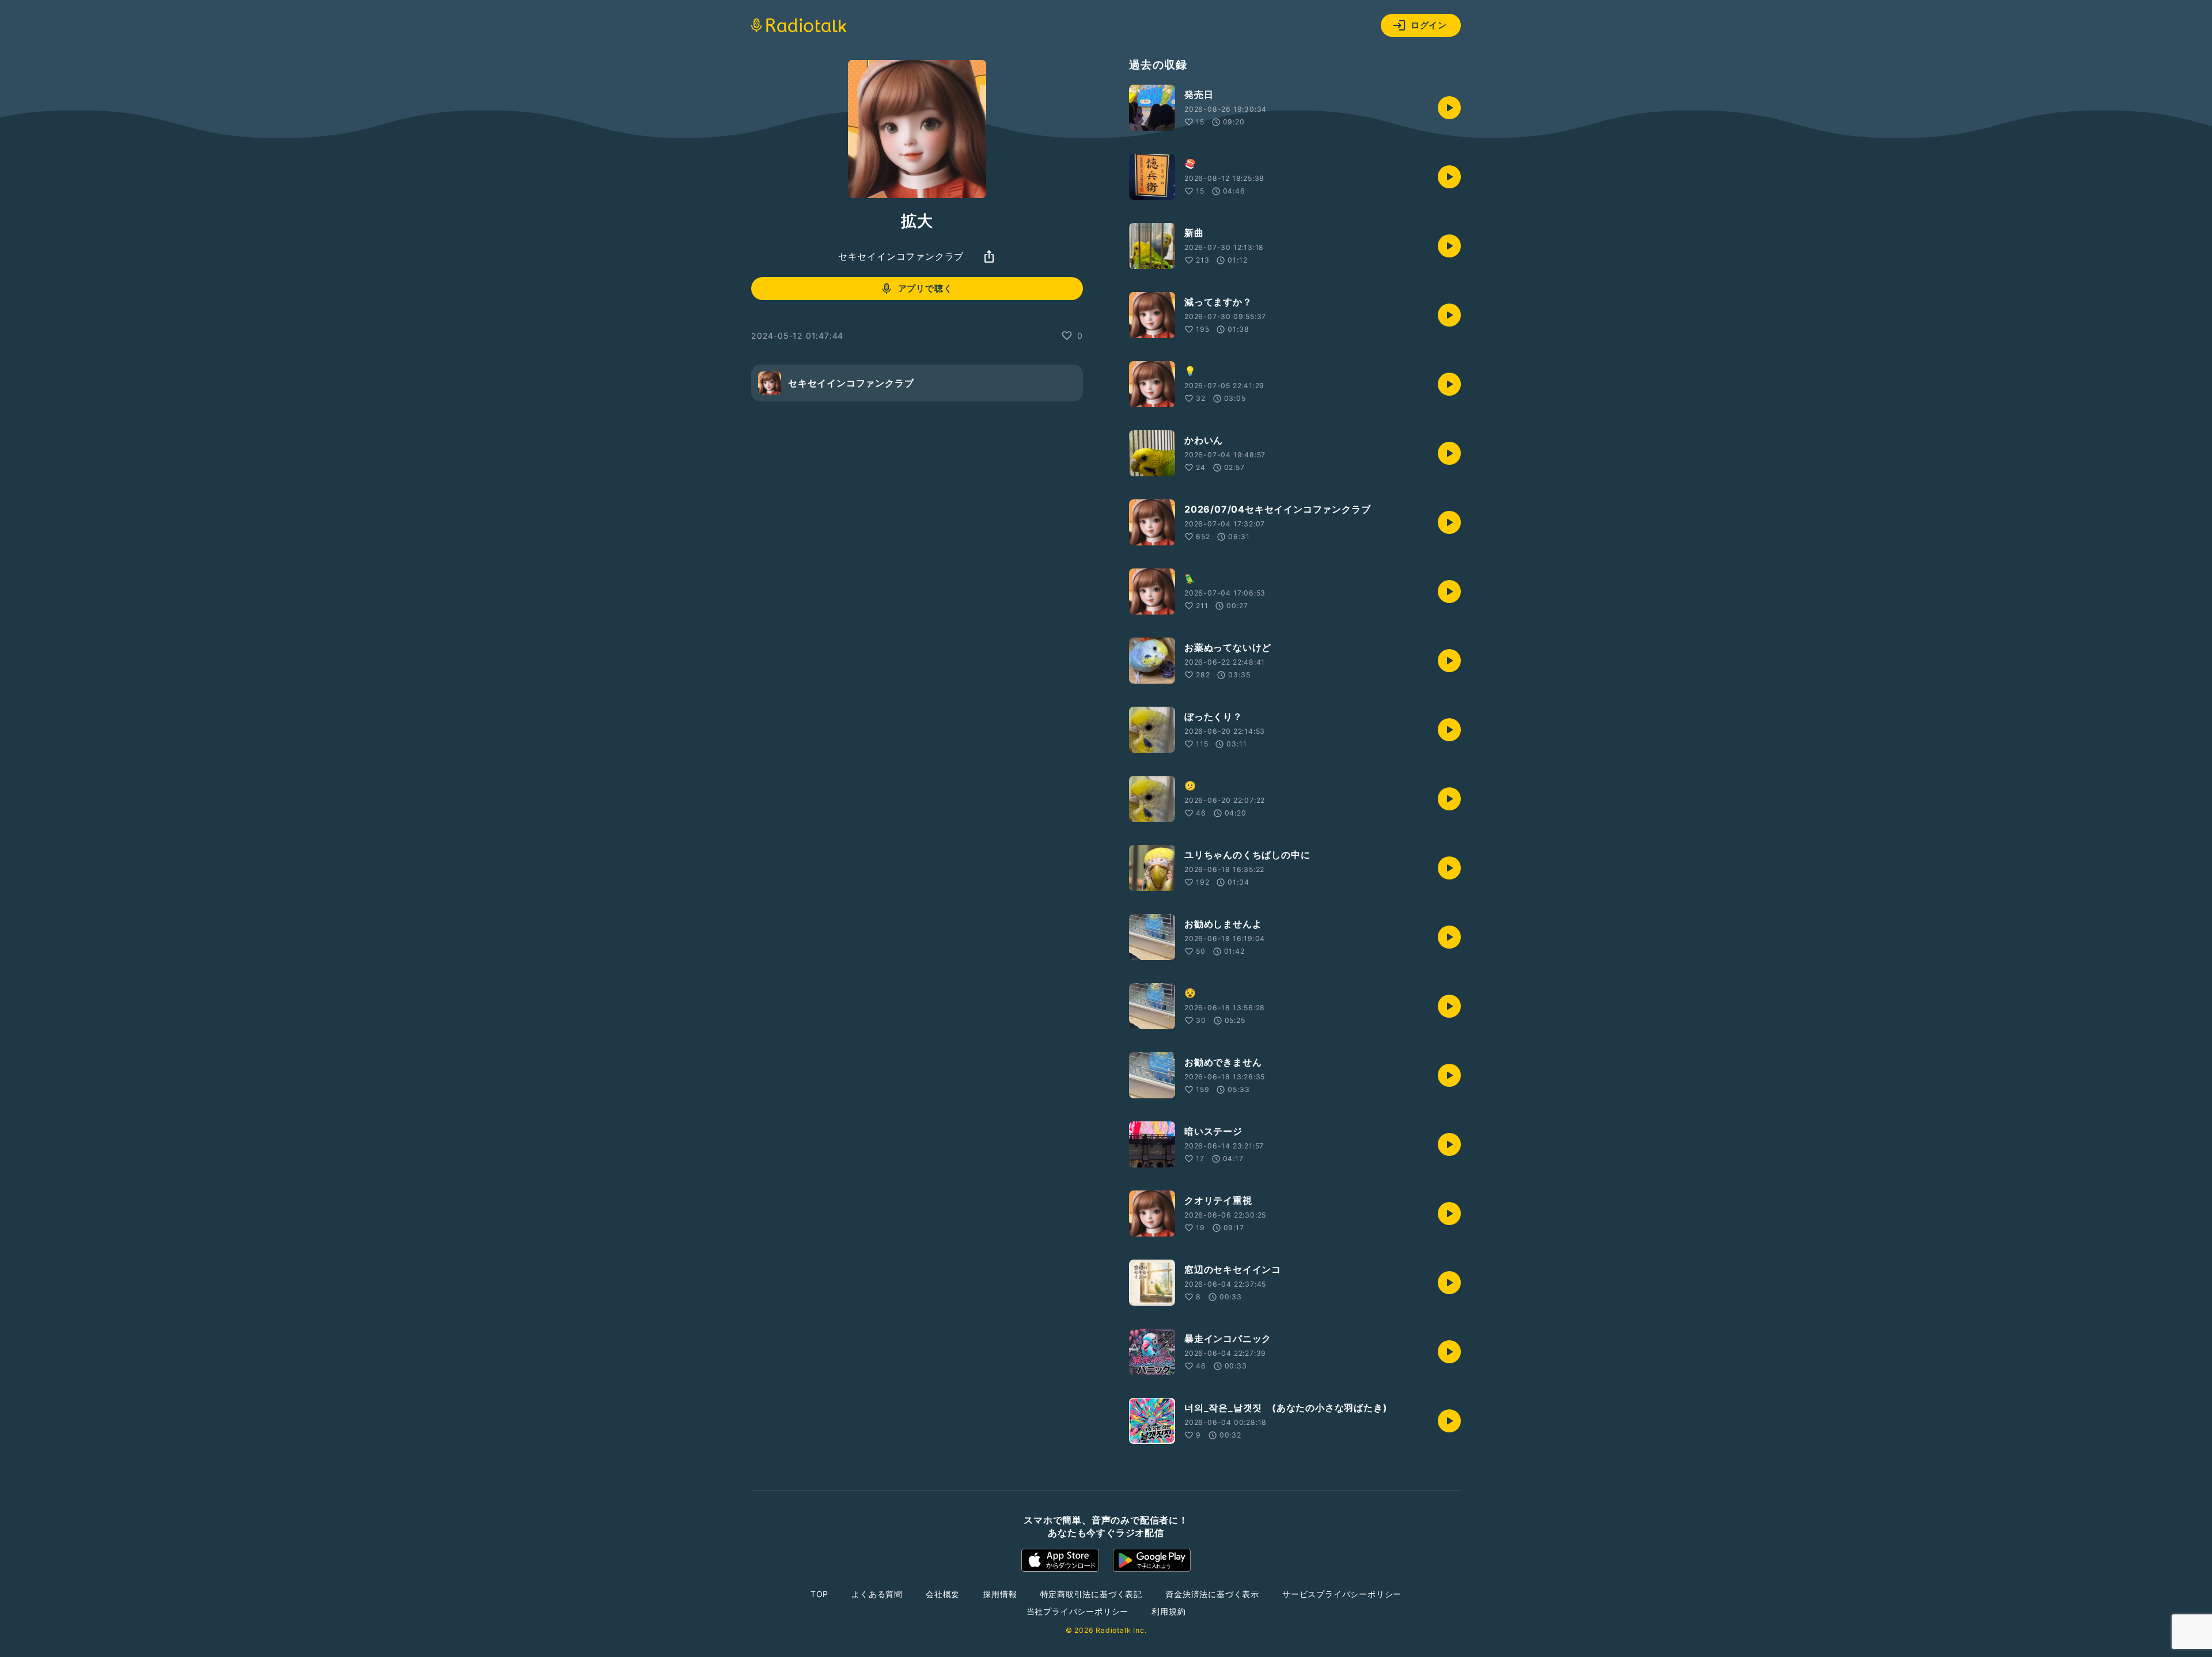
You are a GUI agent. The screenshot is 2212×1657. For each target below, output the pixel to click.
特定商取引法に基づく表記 (1092, 1594)
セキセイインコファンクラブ (901, 256)
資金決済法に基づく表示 (1212, 1594)
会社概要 (943, 1594)
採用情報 (1000, 1594)
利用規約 (1169, 1611)
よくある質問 (877, 1594)
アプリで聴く (925, 288)
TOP (819, 1594)
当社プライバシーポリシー (1078, 1611)
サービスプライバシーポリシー (1342, 1594)
